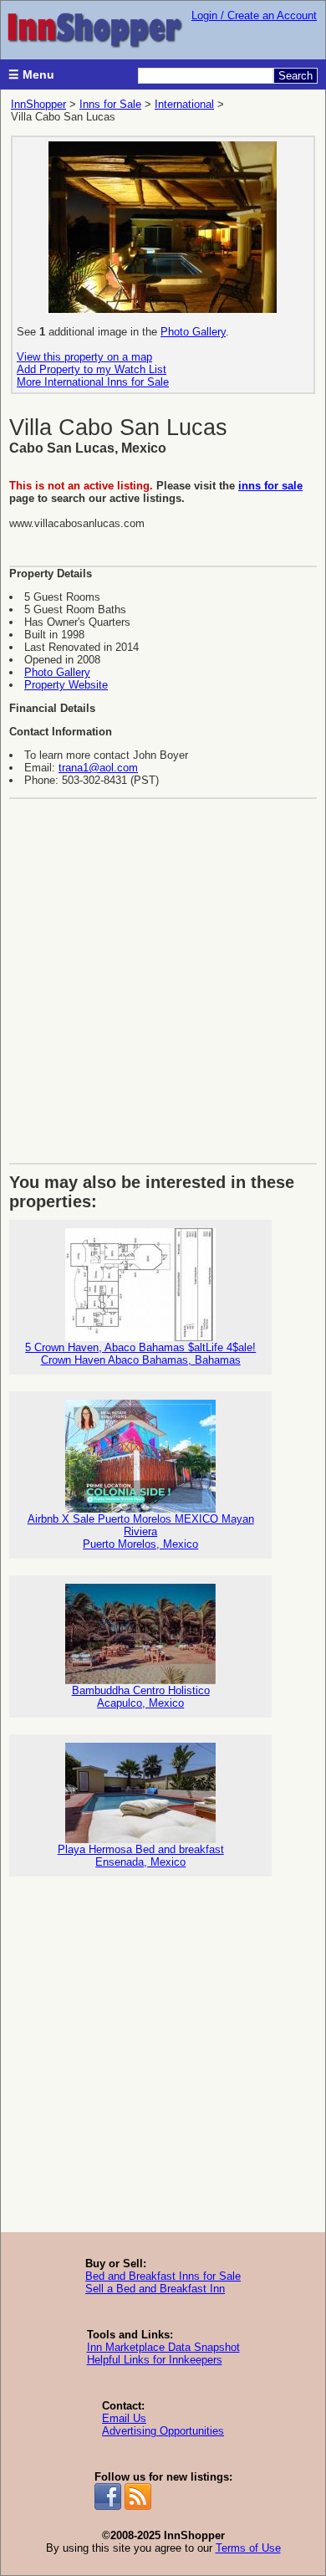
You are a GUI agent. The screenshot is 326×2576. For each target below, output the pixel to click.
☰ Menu (31, 74)
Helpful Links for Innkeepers (155, 2360)
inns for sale (270, 486)
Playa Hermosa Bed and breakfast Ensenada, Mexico (141, 1856)
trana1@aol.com (98, 768)
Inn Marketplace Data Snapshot (163, 2347)
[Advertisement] (163, 975)
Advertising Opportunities (163, 2431)
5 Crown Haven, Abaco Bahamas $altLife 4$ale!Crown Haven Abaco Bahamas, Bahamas (140, 1354)
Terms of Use (248, 2548)
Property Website (66, 685)
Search (295, 76)
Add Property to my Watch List (92, 369)
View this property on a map (84, 357)
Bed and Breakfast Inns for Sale (163, 2276)
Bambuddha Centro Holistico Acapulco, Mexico (141, 1697)
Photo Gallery (193, 332)
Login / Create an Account (254, 15)
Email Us (124, 2418)
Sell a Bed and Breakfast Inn (155, 2289)
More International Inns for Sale (93, 382)
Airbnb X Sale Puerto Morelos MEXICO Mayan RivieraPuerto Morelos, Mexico (141, 1531)
